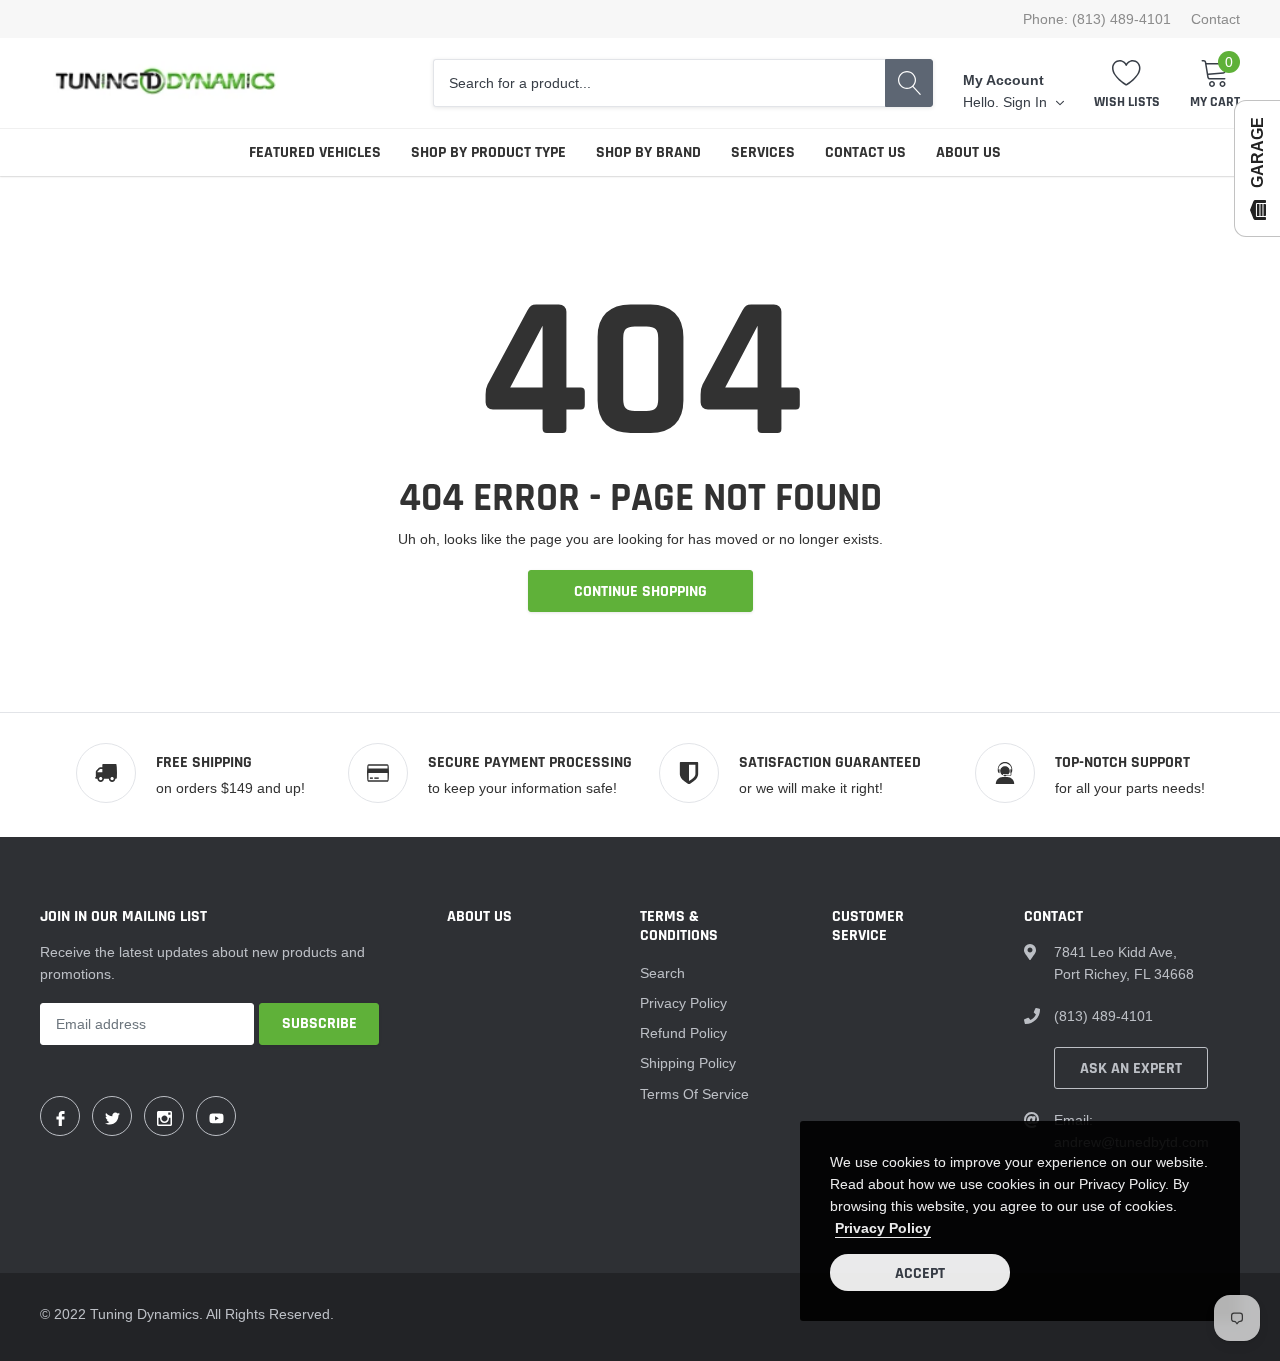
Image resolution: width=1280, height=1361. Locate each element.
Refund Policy (683, 1033)
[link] (60, 1116)
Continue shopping (640, 591)
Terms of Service (694, 1094)
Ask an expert (1131, 1068)
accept (920, 1273)
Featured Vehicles (315, 152)
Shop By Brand (648, 152)
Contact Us (865, 152)
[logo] (165, 83)
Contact (1215, 19)
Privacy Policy (683, 1003)
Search (662, 973)
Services (763, 152)
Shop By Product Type (488, 152)
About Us (968, 152)
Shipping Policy (688, 1063)
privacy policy (883, 1228)
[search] (909, 83)
